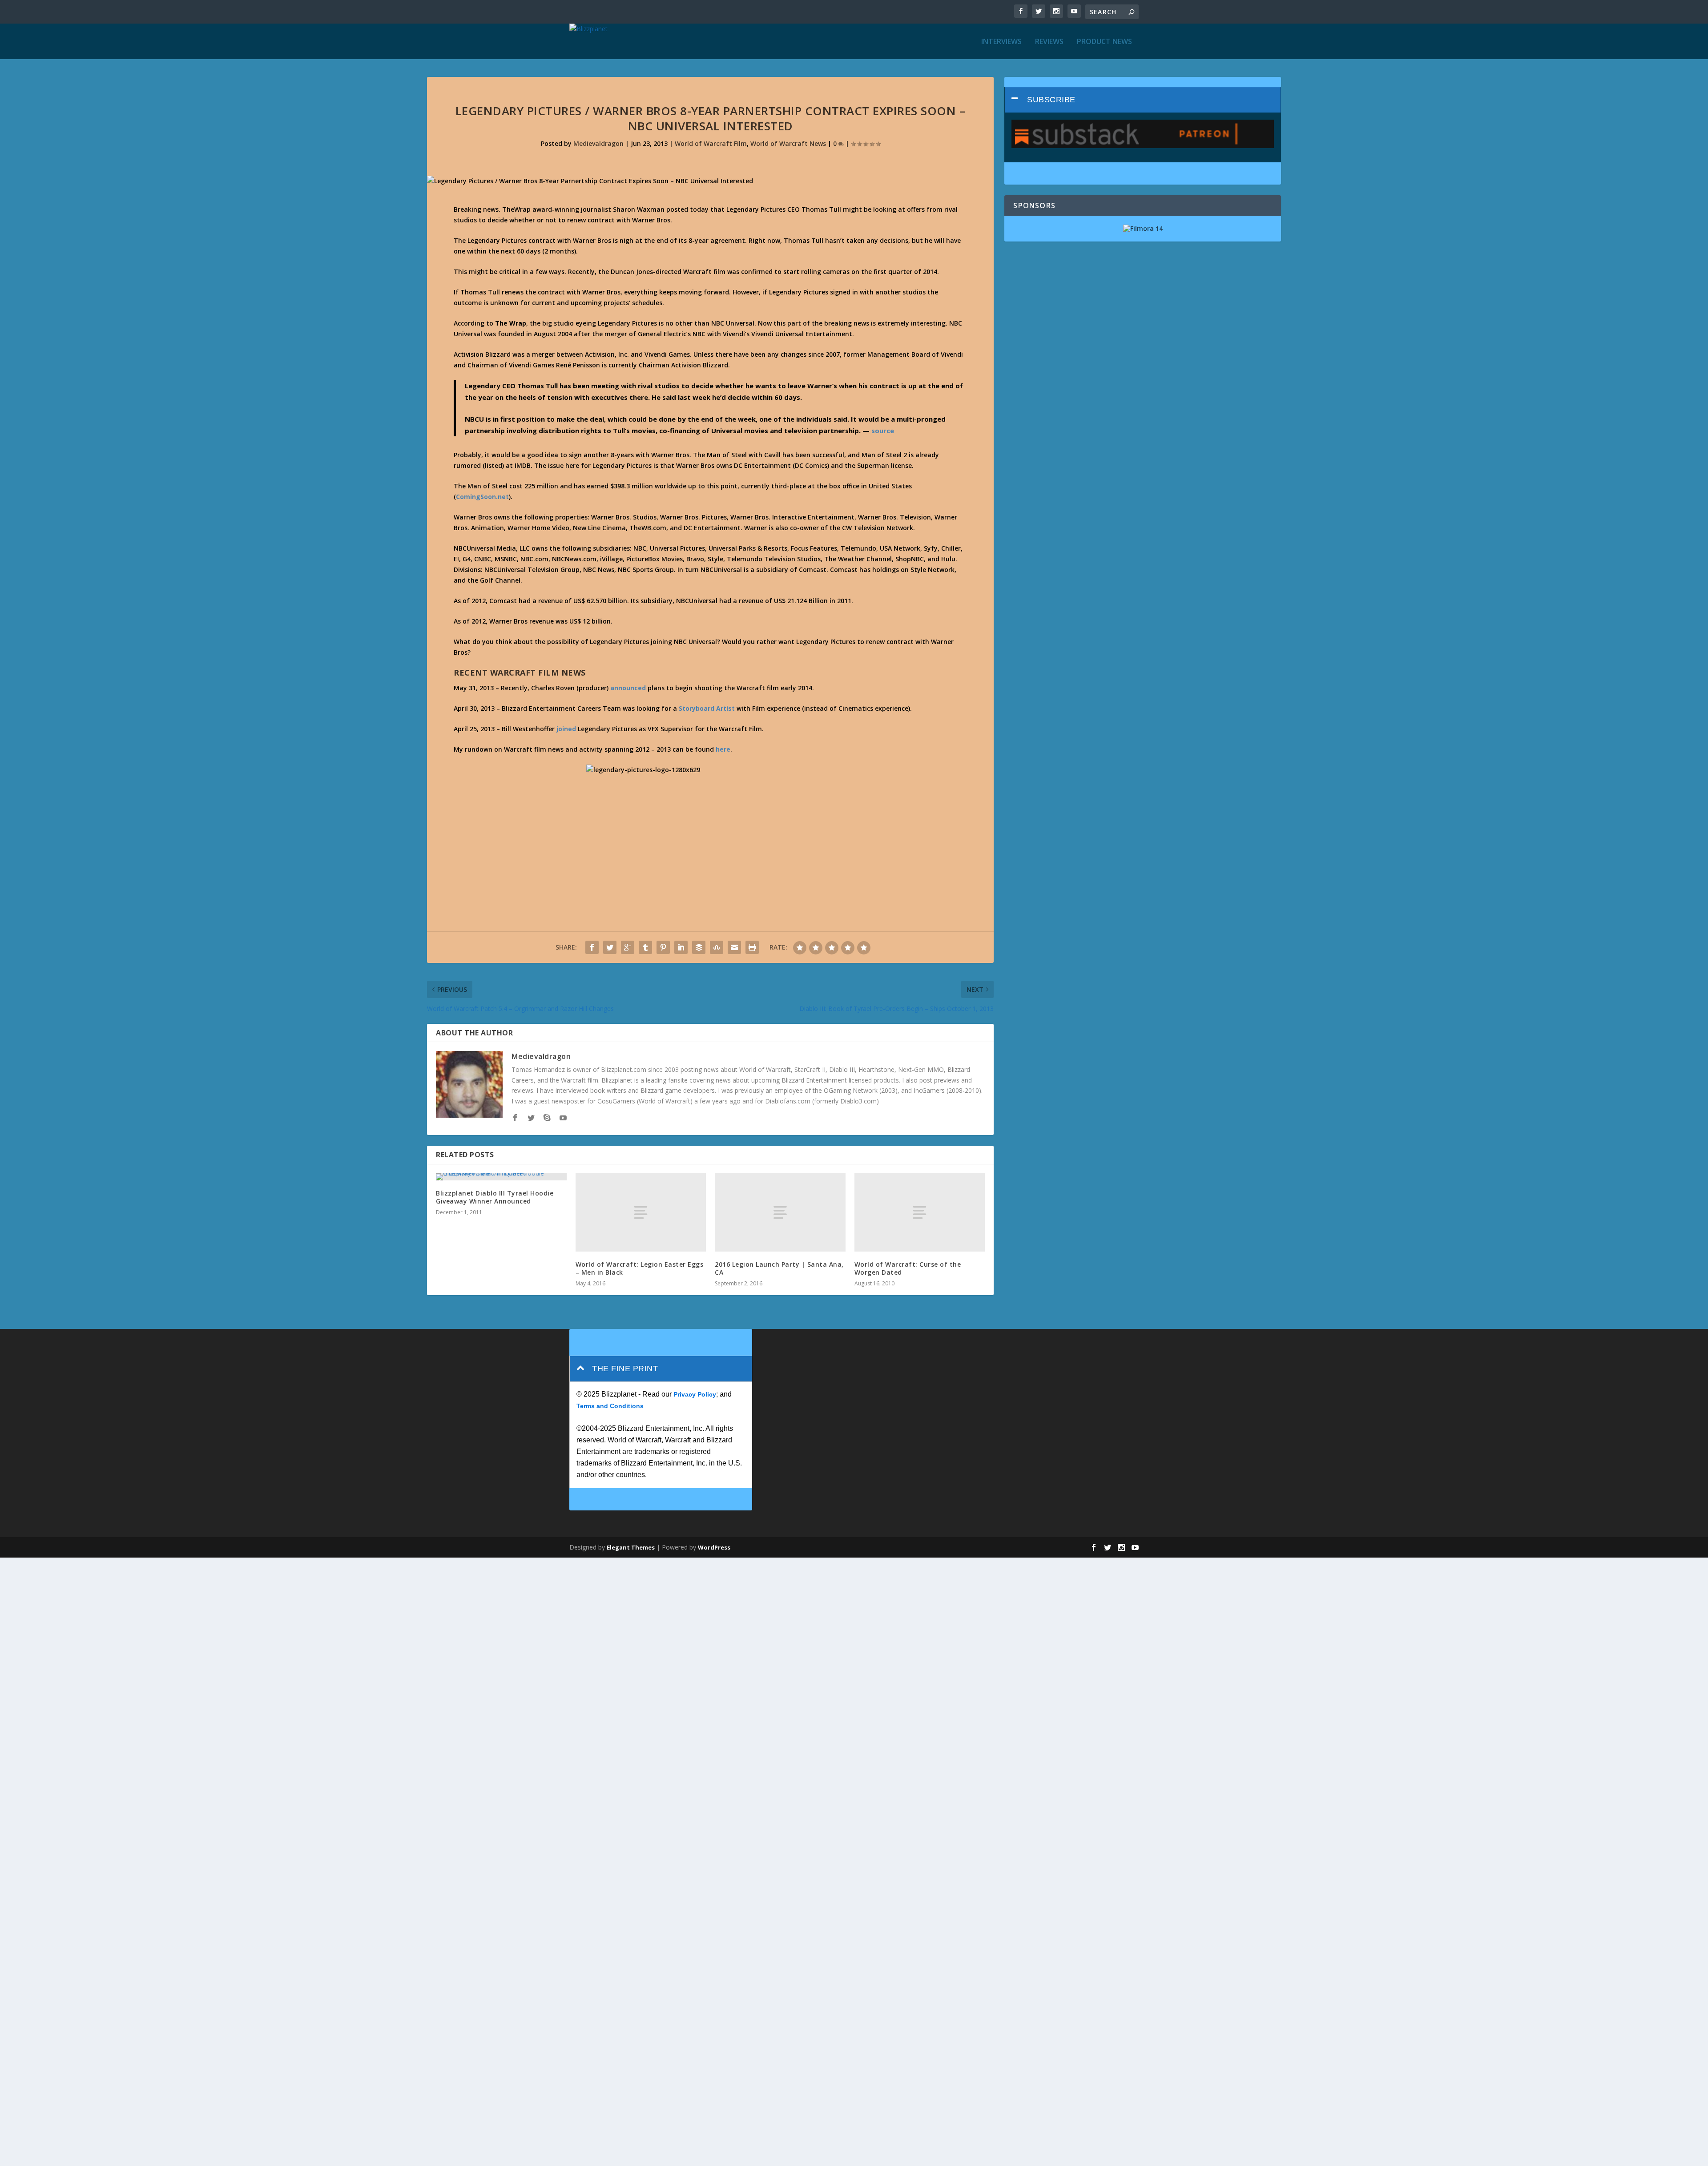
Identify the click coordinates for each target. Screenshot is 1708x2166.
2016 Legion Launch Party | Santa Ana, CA (779, 1268)
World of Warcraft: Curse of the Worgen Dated (908, 1268)
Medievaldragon (598, 143)
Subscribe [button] (1051, 100)
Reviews (1049, 42)
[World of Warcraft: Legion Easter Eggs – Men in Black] (641, 1212)
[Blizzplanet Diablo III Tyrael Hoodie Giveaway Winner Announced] (501, 1177)
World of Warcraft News (788, 143)
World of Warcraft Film (711, 143)
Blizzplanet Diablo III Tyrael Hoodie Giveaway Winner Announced (495, 1197)
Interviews (1001, 42)
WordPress (714, 1547)
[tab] (1143, 100)
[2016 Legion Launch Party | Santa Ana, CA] (780, 1212)
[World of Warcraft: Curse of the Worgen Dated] (920, 1212)
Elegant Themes (631, 1547)
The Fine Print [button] (625, 1369)
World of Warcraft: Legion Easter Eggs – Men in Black (640, 1268)
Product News (1104, 42)
